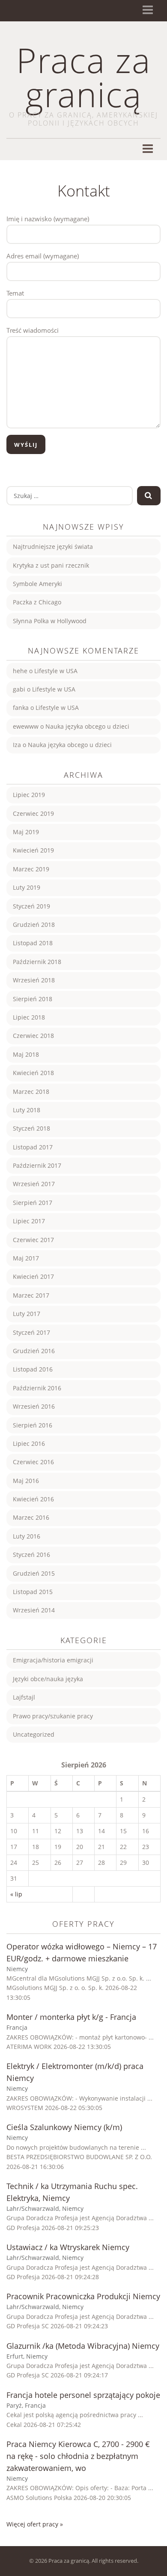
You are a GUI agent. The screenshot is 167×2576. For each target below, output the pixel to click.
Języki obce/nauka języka (48, 1679)
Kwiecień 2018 (33, 1073)
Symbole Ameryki (37, 584)
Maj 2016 (26, 1481)
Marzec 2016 (31, 1517)
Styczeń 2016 (31, 1555)
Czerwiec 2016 (33, 1462)
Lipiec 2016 (29, 1443)
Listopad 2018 (33, 943)
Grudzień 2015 (34, 1573)
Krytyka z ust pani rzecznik (51, 565)
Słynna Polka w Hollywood (50, 621)
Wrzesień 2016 (34, 1406)
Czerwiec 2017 (33, 1240)
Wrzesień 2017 (34, 1184)
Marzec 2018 (31, 1092)
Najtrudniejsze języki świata (53, 547)
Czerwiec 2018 (33, 1036)
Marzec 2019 (31, 869)
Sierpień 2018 (33, 999)
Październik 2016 (37, 1388)
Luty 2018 (27, 1110)
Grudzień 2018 (34, 925)
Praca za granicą (83, 77)
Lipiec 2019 (29, 795)
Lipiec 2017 (29, 1221)
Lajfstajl (24, 1697)
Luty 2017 (27, 1314)
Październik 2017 (37, 1165)
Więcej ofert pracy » (35, 2524)
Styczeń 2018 (31, 1128)
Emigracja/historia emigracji (53, 1660)
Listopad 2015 (33, 1592)
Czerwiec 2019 (33, 813)
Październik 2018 (37, 962)
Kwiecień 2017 (33, 1276)
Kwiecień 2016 (33, 1499)
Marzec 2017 (31, 1295)
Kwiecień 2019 (33, 850)
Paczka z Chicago (37, 602)
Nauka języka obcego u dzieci (87, 726)
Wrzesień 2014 (34, 1610)
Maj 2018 (26, 1054)
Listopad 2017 (33, 1147)
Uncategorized (34, 1734)
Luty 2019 (27, 887)
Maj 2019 (26, 832)
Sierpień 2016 (33, 1425)
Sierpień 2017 (33, 1203)
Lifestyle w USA (56, 671)
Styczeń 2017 (31, 1332)
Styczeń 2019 (31, 906)
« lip (16, 1894)
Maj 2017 (26, 1258)
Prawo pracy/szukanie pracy (53, 1716)
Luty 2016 (27, 1536)
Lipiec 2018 (29, 1017)
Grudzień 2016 (34, 1351)
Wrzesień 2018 (34, 980)
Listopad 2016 (33, 1369)
